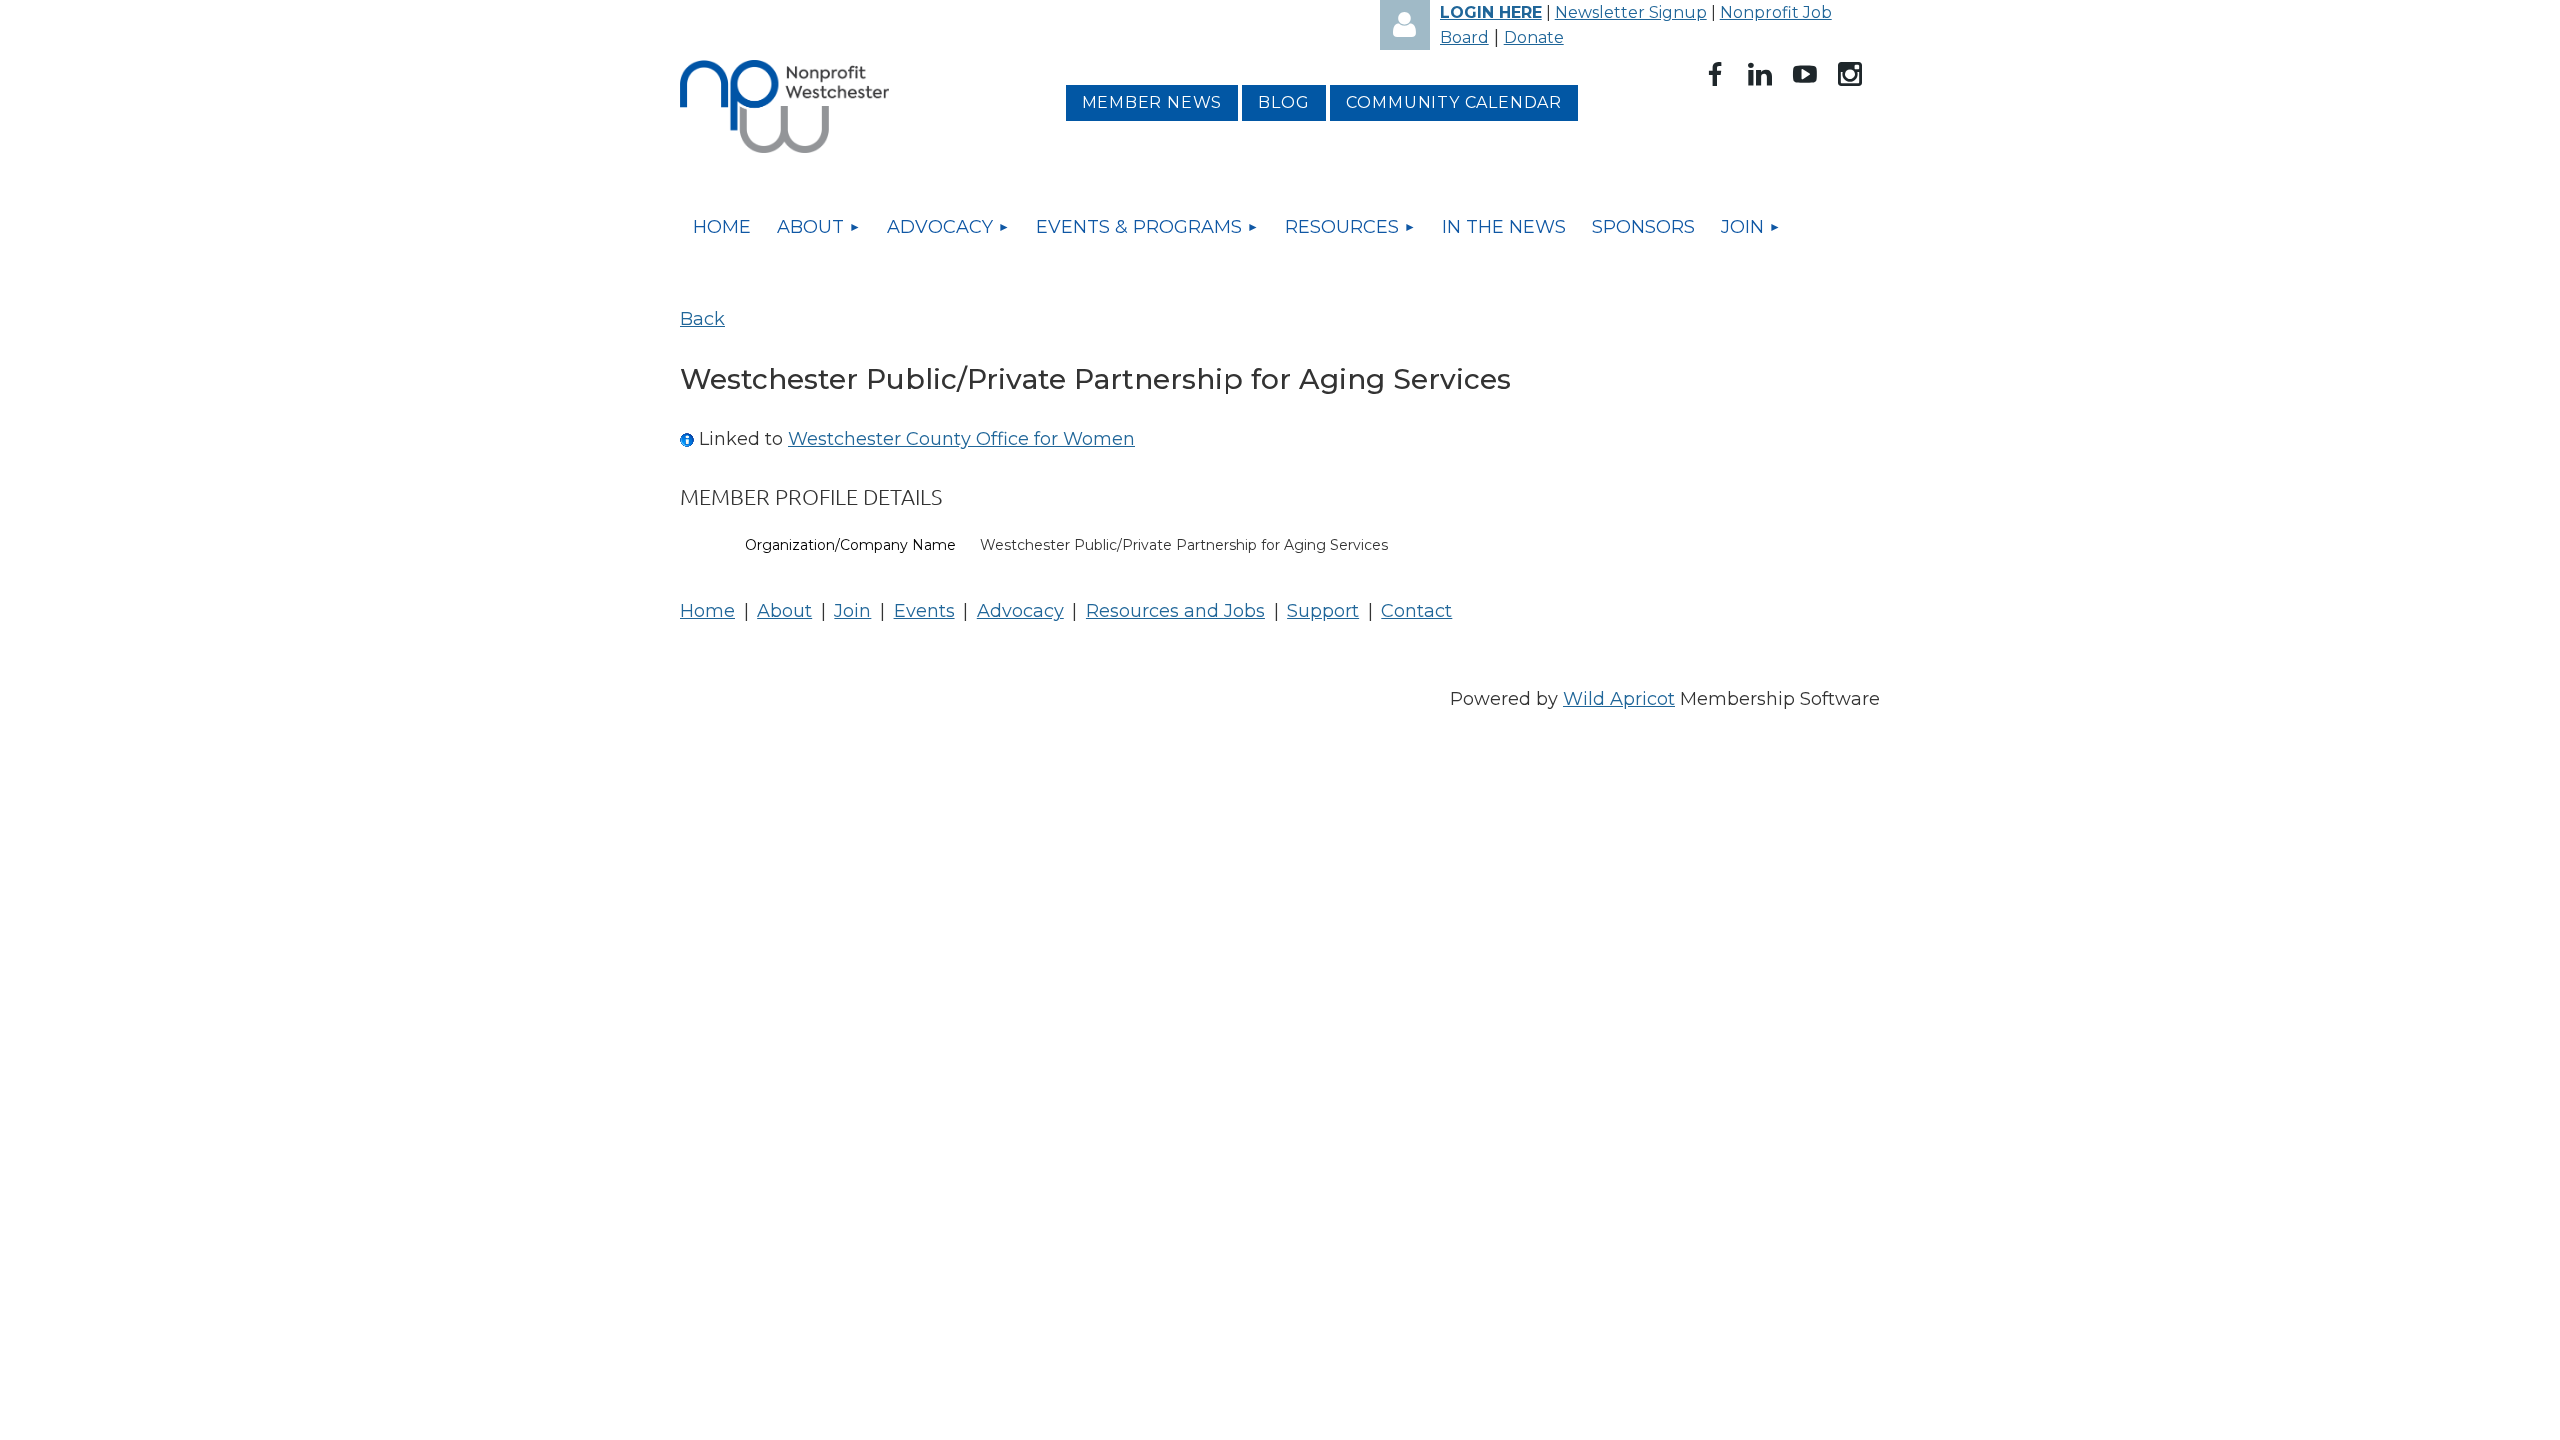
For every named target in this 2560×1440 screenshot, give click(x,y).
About (784, 611)
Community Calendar (1454, 102)
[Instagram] (1850, 74)
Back (702, 319)
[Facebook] (1715, 74)
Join (852, 611)
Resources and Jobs (1175, 611)
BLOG (1283, 102)
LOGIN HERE (1491, 12)
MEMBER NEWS (1152, 102)
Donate (1534, 37)
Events (924, 611)
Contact (1416, 611)
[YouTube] (1805, 74)
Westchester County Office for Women (961, 439)
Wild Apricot (1619, 699)
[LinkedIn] (1760, 74)
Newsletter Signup (1631, 12)
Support (1323, 611)
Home (707, 611)
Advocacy (1020, 611)
